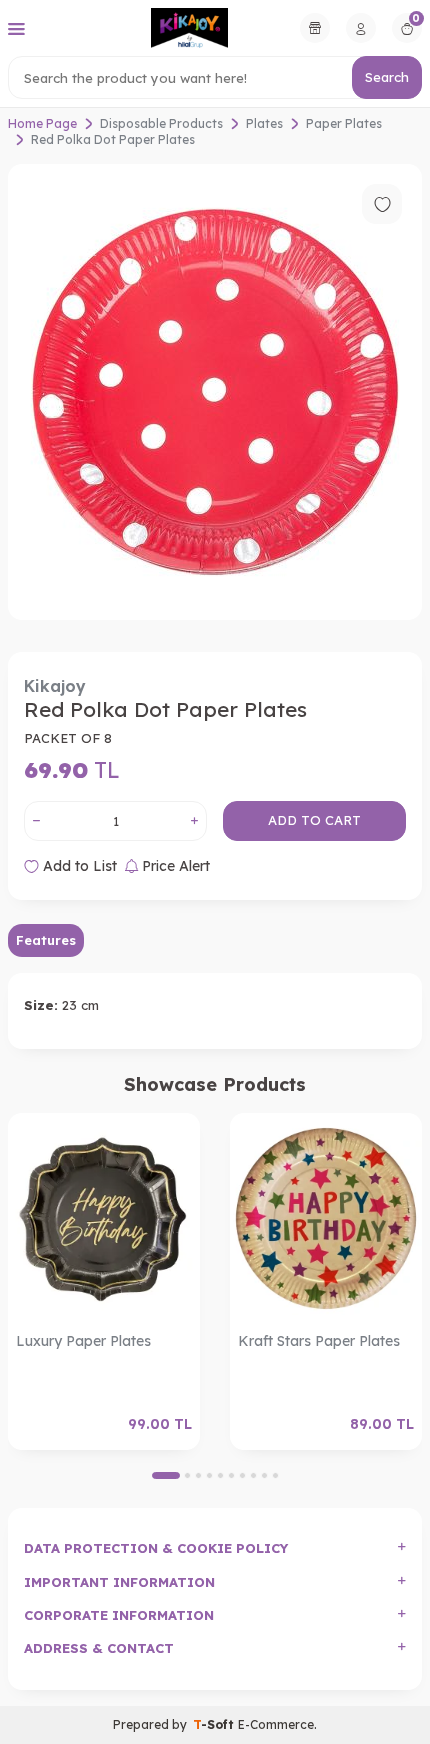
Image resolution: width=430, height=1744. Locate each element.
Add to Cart (314, 820)
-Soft (215, 1724)
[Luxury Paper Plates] (104, 1218)
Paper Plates (344, 123)
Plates (264, 123)
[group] (215, 391)
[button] (166, 1475)
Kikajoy (55, 686)
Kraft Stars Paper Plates (319, 1341)
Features (46, 940)
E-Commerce (276, 1724)
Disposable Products (161, 123)
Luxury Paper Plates (83, 1341)
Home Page (42, 123)
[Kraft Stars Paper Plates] (326, 1218)
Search (387, 77)
